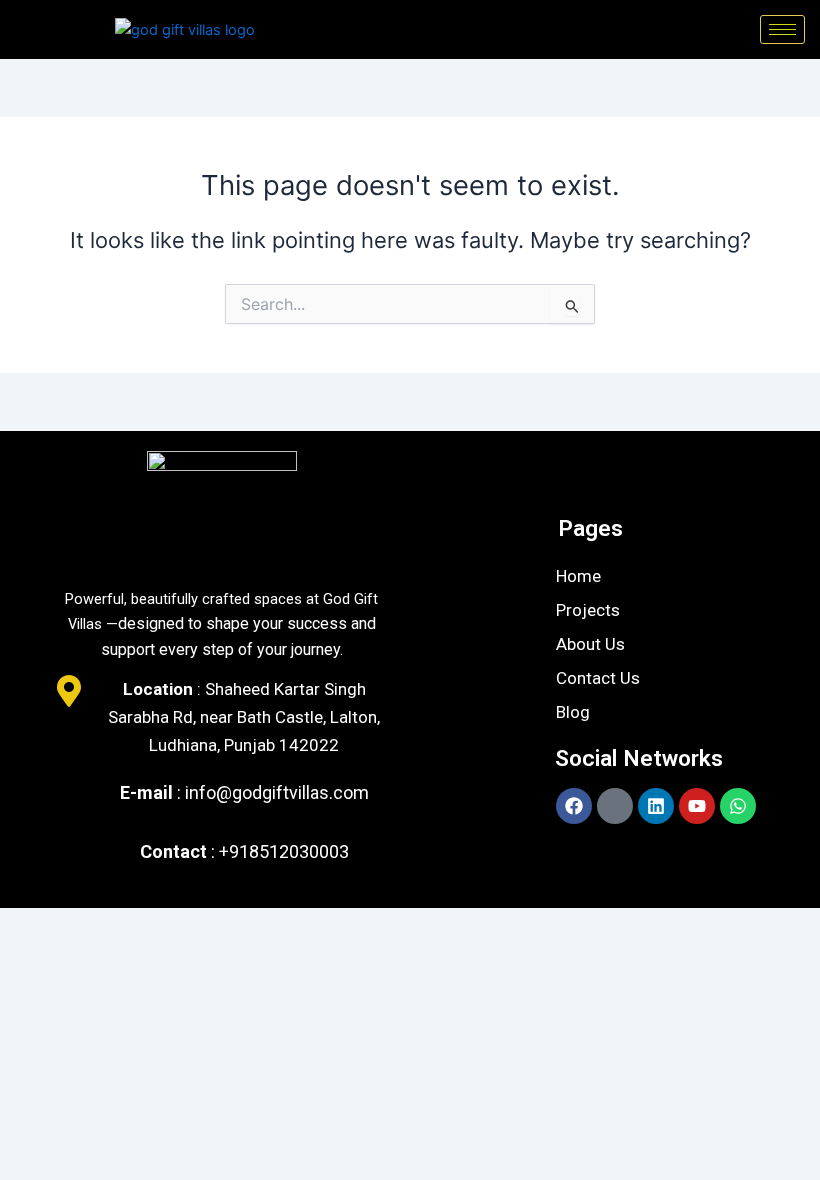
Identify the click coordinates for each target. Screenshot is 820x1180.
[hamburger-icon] (782, 29)
